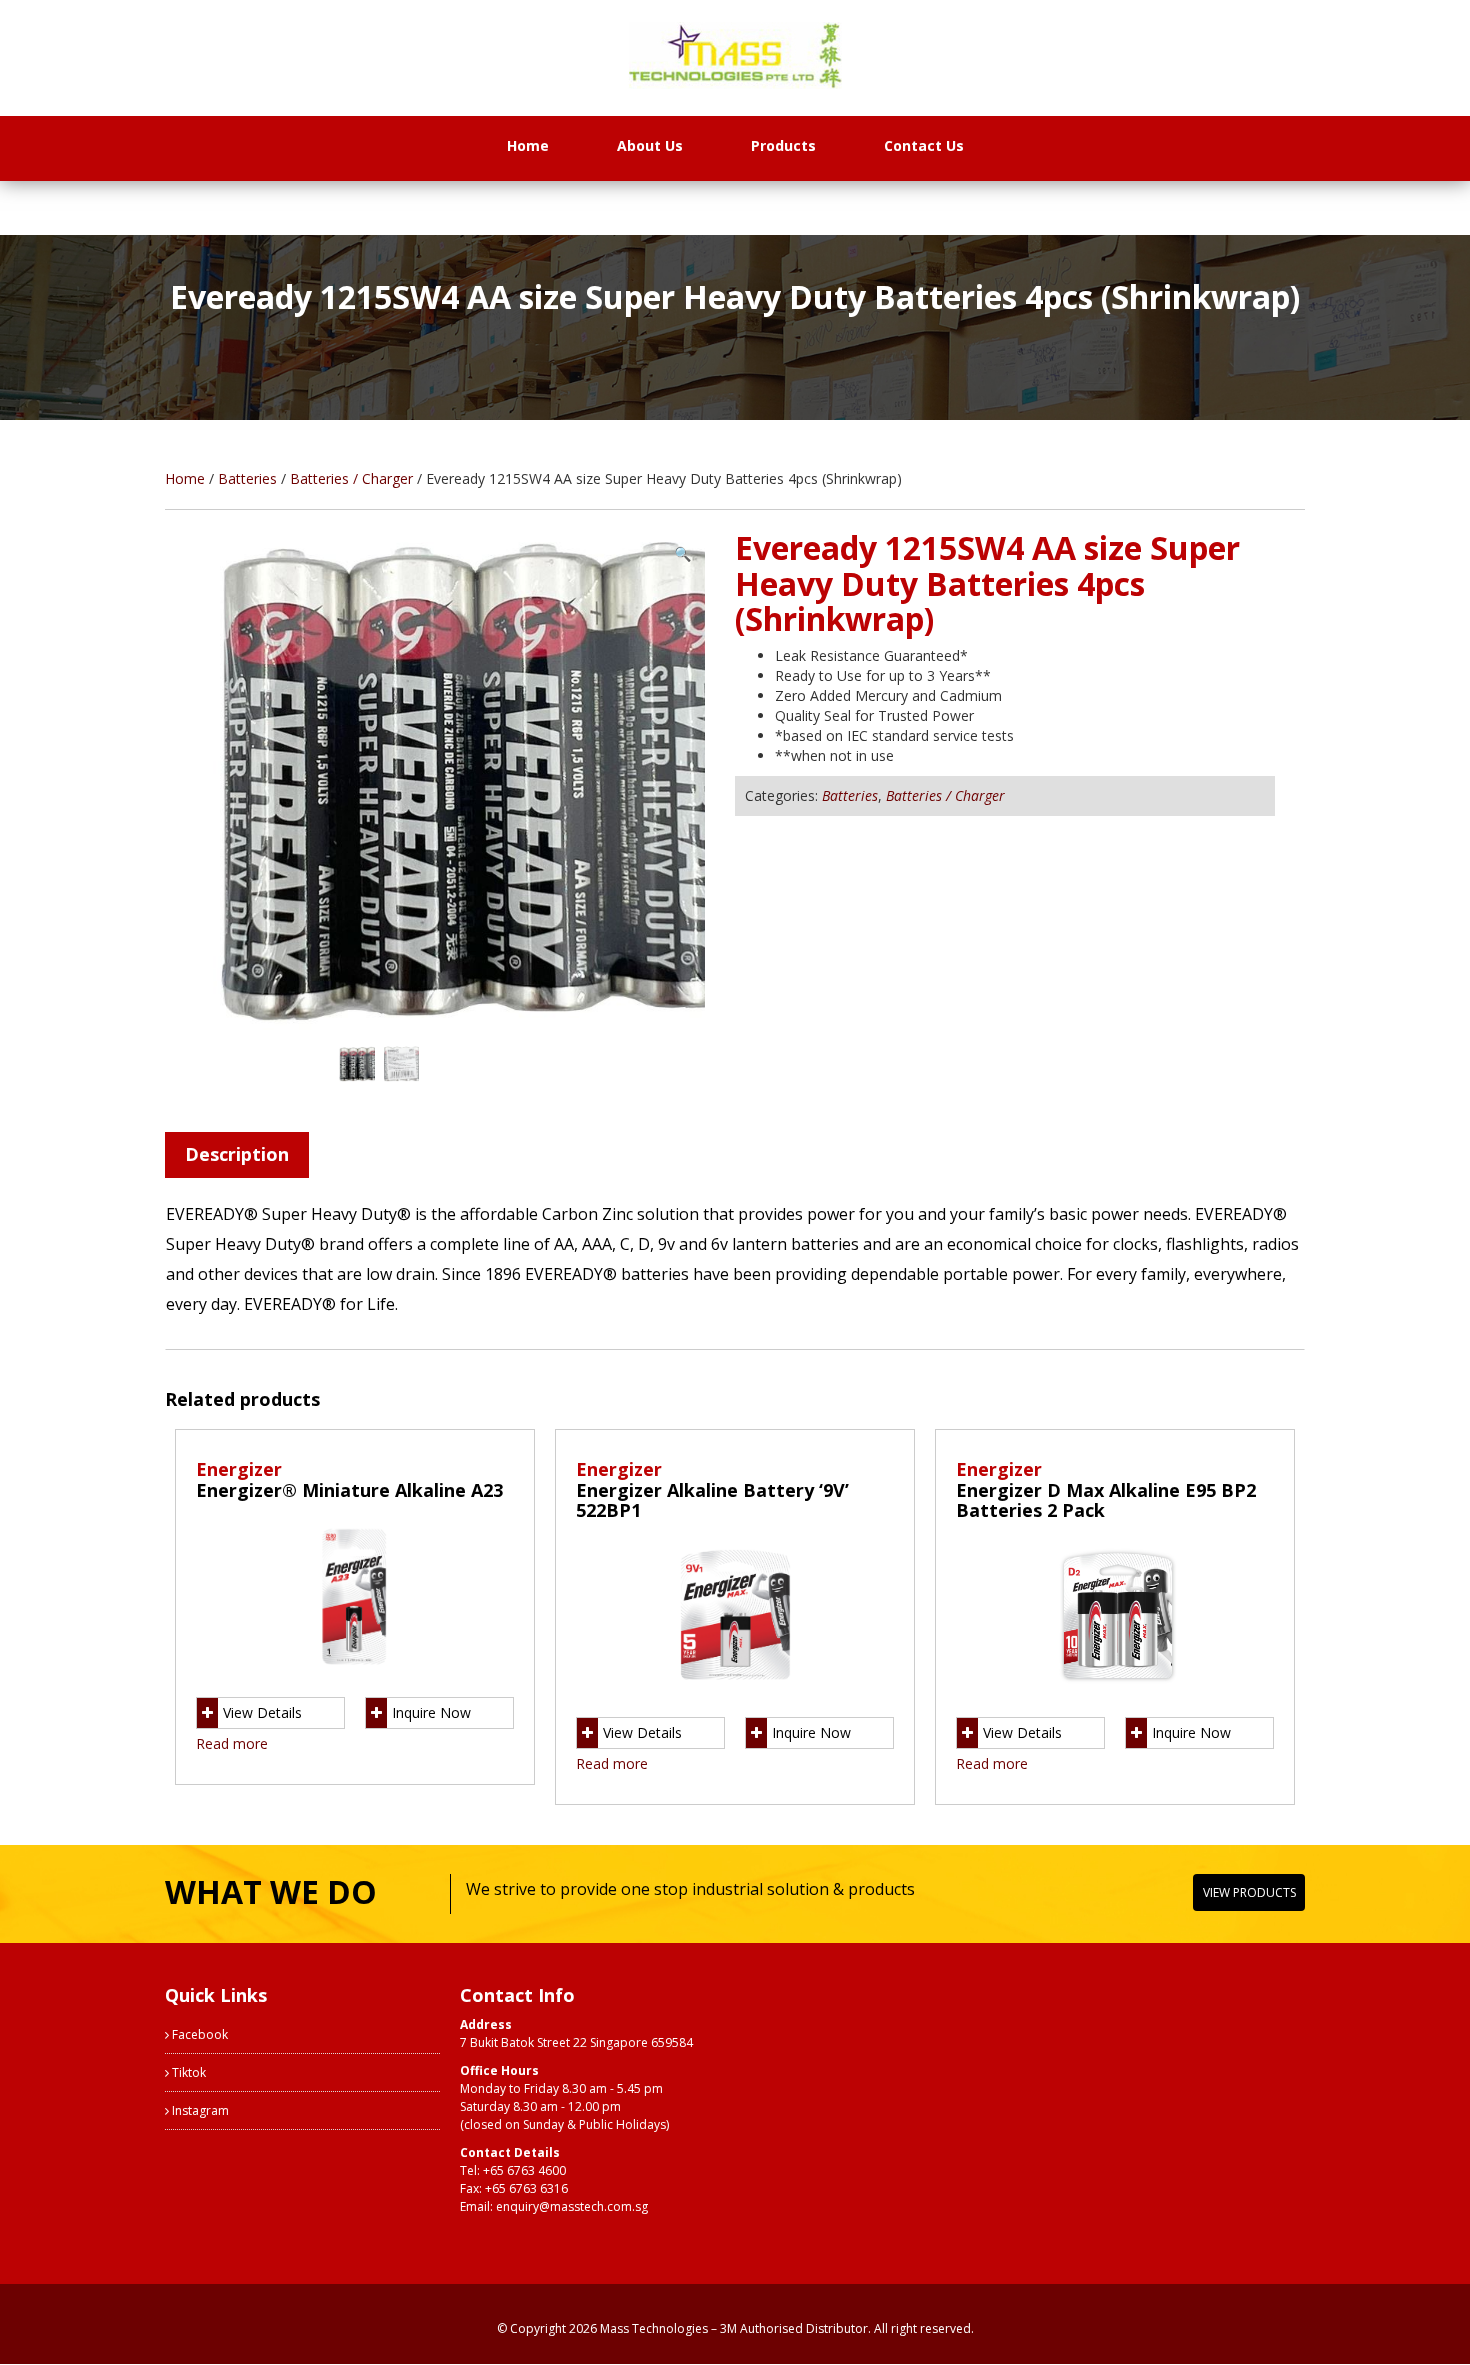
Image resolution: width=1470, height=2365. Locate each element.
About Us (650, 145)
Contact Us (924, 145)
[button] (682, 554)
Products (783, 145)
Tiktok (187, 2072)
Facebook (198, 2034)
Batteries (247, 478)
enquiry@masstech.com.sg (572, 2206)
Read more (232, 1743)
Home (528, 145)
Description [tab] (237, 1154)
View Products (1249, 1892)
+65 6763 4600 (524, 2170)
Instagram (199, 2110)
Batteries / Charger (351, 478)
